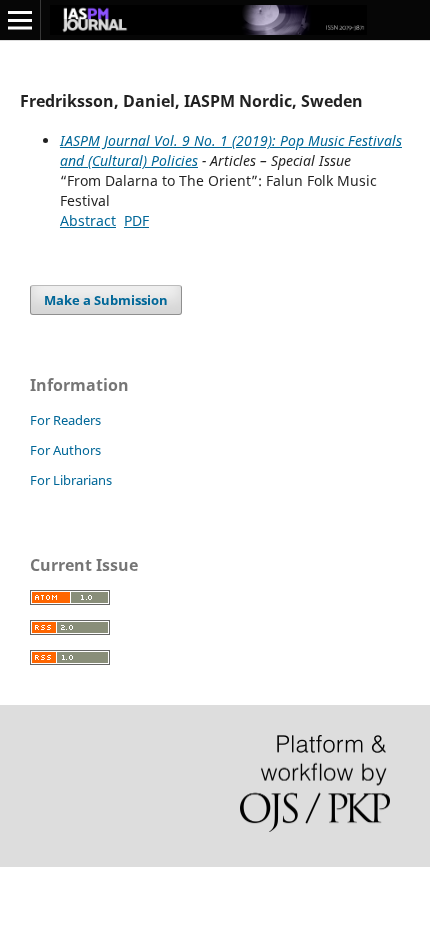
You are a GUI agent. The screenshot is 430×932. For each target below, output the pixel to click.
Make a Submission (106, 300)
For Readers (65, 420)
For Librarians (71, 480)
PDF (136, 220)
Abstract (88, 220)
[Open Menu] (20, 20)
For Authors (65, 450)
